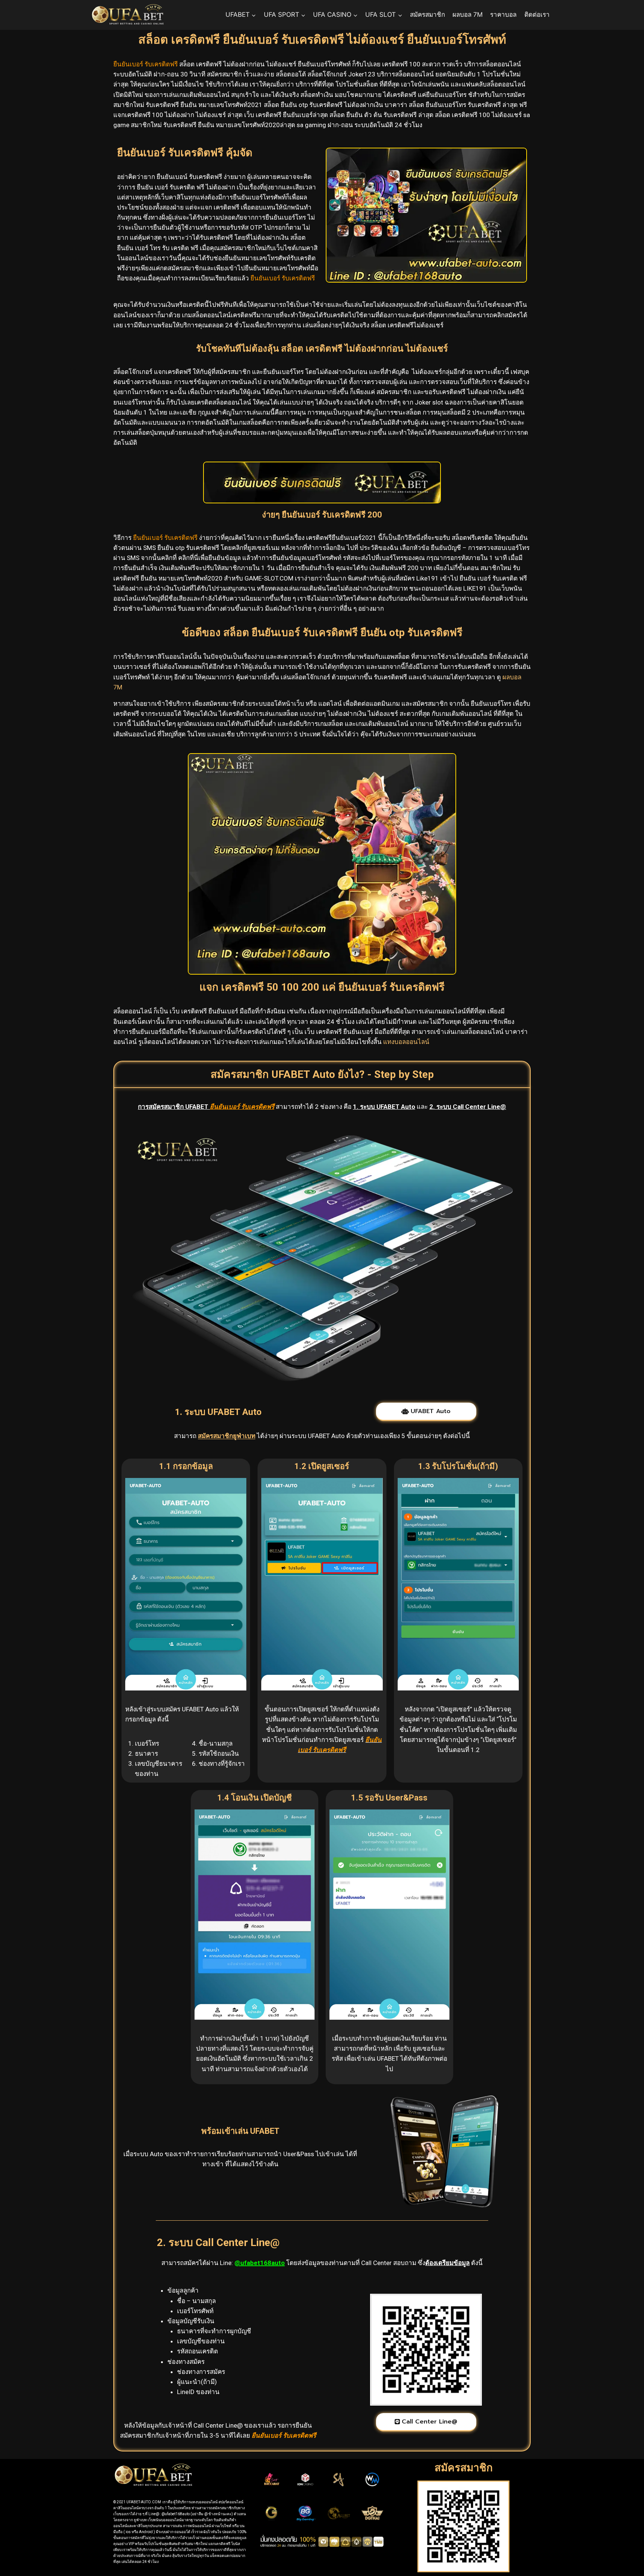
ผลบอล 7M (468, 15)
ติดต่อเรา (537, 15)
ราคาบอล (503, 15)
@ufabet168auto (260, 2263)
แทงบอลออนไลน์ (406, 1042)
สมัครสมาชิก (427, 15)
